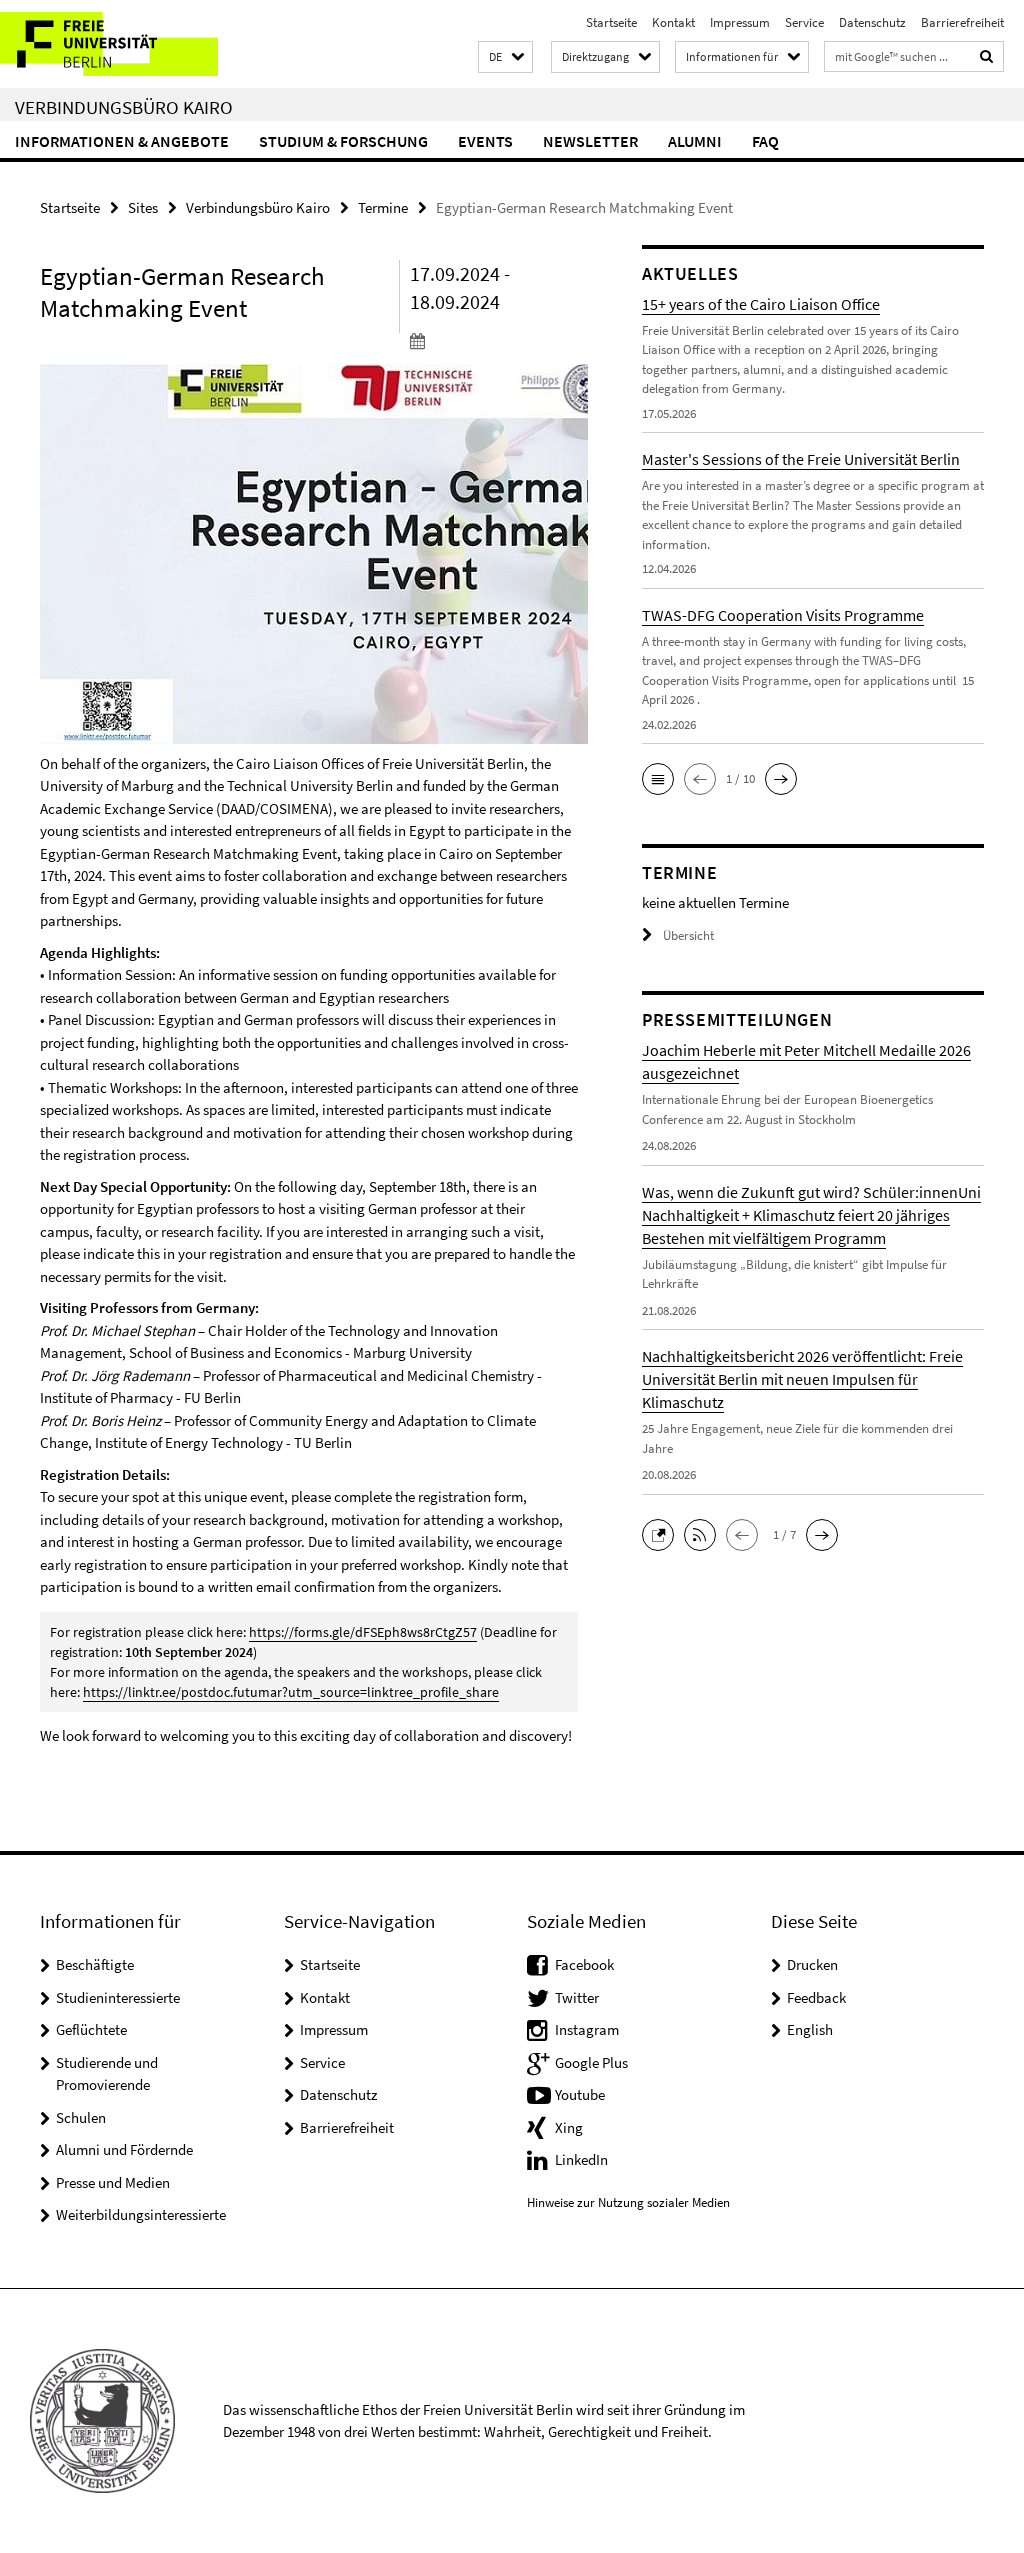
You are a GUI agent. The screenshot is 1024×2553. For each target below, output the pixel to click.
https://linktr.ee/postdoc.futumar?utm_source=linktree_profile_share (291, 1692)
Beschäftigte (95, 1964)
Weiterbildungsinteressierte (141, 2214)
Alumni (695, 141)
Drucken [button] (812, 1964)
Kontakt (673, 22)
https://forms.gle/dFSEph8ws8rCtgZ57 (363, 1632)
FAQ (765, 141)
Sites (143, 207)
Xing (569, 2127)
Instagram (587, 2029)
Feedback (816, 1997)
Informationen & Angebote (122, 141)
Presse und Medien (113, 2182)
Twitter (577, 1997)
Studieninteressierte (118, 1997)
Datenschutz (872, 22)
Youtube (580, 2094)
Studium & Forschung (343, 141)
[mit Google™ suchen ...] (987, 56)
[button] (505, 57)
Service (804, 22)
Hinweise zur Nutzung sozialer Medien (628, 2202)
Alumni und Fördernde (124, 2149)
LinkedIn (581, 2159)
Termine (383, 207)
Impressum (740, 22)
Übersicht (688, 935)
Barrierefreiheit (962, 22)
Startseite (611, 22)
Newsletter (590, 141)
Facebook (584, 1964)
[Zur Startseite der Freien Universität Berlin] (132, 44)
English (810, 2029)
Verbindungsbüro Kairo (124, 107)
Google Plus (591, 2062)
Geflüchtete (91, 2029)
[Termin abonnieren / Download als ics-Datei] (494, 340)
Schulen (81, 2117)
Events (485, 141)
